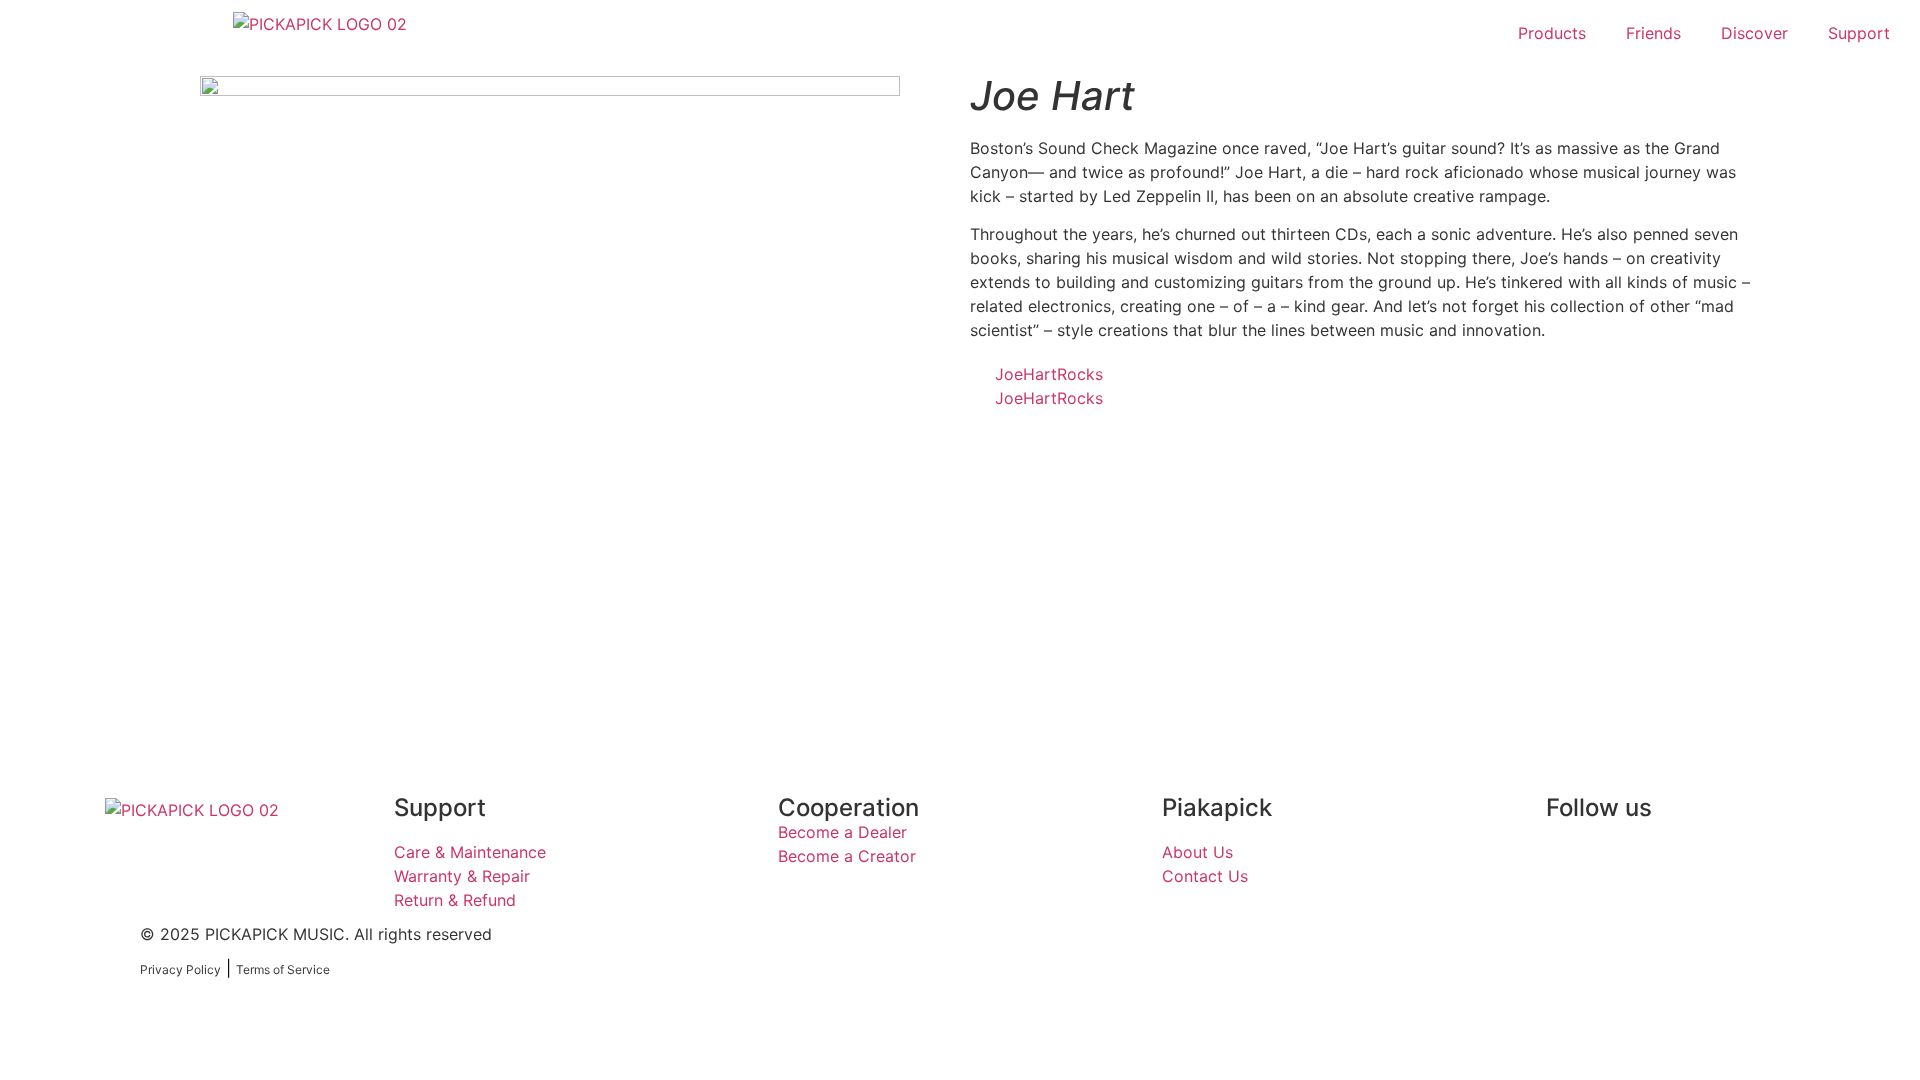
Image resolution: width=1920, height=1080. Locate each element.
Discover (1754, 33)
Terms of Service (283, 969)
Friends (1653, 33)
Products (1552, 33)
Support (1859, 33)
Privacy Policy (180, 969)
